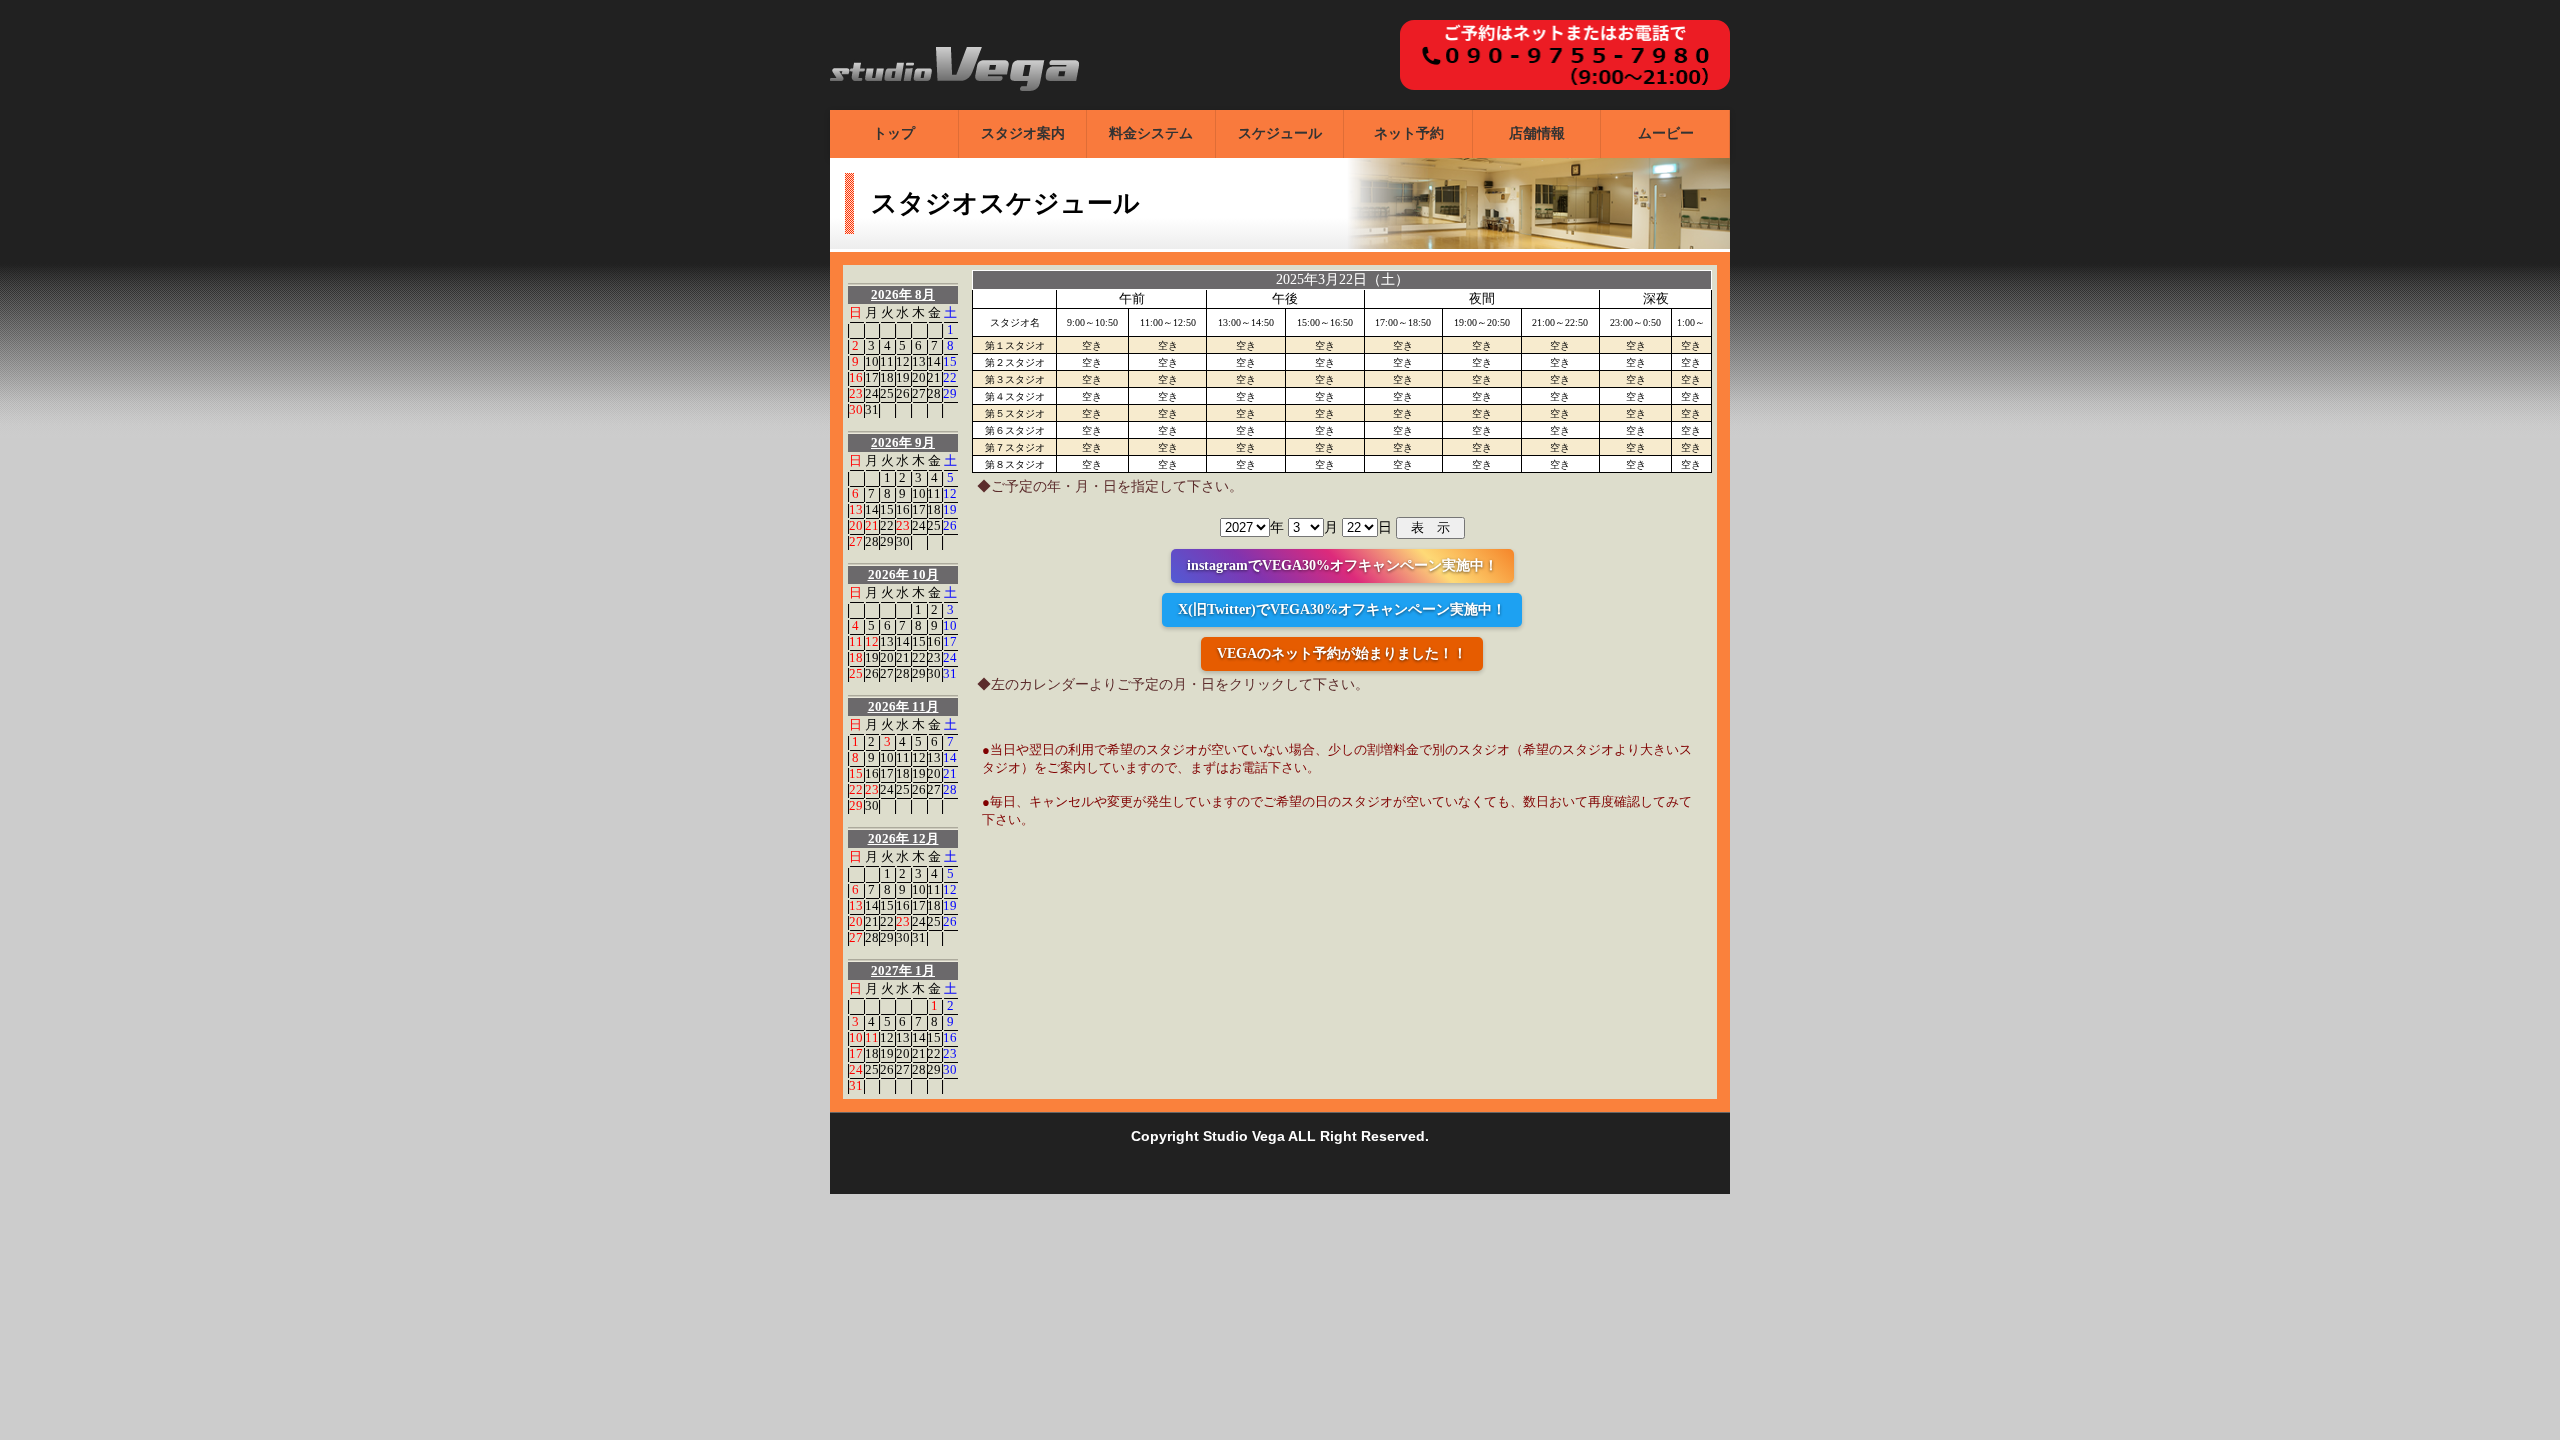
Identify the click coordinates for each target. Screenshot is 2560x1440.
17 (872, 377)
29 (950, 393)
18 (887, 377)
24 (872, 393)
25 (887, 393)
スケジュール (1280, 133)
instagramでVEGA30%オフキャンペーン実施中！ (1342, 565)
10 (872, 361)
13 (919, 361)
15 (950, 361)
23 (856, 393)
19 (903, 377)
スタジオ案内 (1023, 133)
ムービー (1666, 133)
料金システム (1151, 133)
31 (872, 409)
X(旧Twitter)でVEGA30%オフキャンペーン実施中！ (1342, 609)
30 (856, 409)
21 (934, 377)
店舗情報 (1537, 133)
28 (934, 393)
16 (856, 377)
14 (934, 361)
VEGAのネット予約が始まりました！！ (1342, 653)
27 (919, 393)
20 (919, 377)
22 (950, 377)
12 (903, 361)
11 (887, 361)
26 (903, 393)
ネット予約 (1409, 133)
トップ (894, 133)
